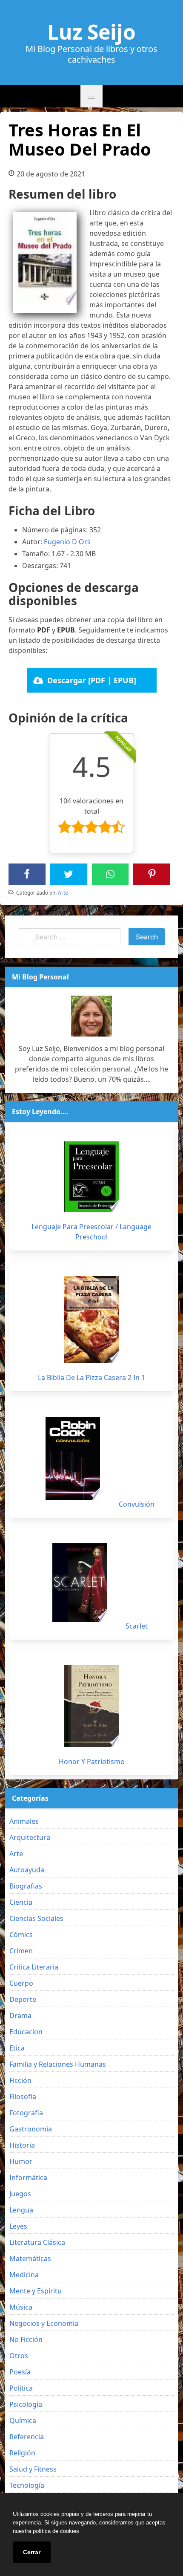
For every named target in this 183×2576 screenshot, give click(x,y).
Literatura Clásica (37, 2242)
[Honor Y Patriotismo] (91, 1706)
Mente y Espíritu (36, 2291)
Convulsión (137, 1504)
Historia (22, 2145)
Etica (17, 2048)
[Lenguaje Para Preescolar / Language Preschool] (91, 1177)
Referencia (27, 2437)
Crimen (21, 1951)
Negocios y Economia (44, 2323)
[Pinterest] (152, 874)
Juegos (20, 2194)
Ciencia (21, 1902)
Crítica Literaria (34, 1967)
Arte (63, 893)
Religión (22, 2453)
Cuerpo (21, 1983)
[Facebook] (27, 874)
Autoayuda (27, 1870)
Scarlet (137, 1626)
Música (21, 2307)
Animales (24, 1821)
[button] (91, 96)
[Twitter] (69, 874)
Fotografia (26, 2113)
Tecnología (27, 2485)
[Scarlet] (80, 1583)
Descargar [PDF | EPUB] (92, 680)
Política (21, 2388)
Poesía (20, 2372)
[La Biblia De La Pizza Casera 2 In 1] (91, 1320)
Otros (19, 2356)
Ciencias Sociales (36, 1918)
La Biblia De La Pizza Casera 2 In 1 (91, 1378)
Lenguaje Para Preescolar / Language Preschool (91, 1232)
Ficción (20, 2080)
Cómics (21, 1935)
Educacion (26, 2032)
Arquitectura (30, 1837)
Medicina (24, 2275)
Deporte (23, 1999)
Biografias (26, 1886)
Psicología (26, 2404)
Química (23, 2420)
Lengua (21, 2210)
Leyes (18, 2226)
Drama (20, 2016)
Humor (21, 2161)
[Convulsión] (73, 1458)
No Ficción (26, 2339)
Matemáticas (30, 2258)
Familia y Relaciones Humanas (58, 2064)
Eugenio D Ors (67, 542)
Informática (28, 2177)
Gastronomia (31, 2129)
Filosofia (23, 2097)
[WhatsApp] (110, 874)
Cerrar (32, 2552)
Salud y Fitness (33, 2469)
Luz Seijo (91, 32)
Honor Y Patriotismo (92, 1762)
